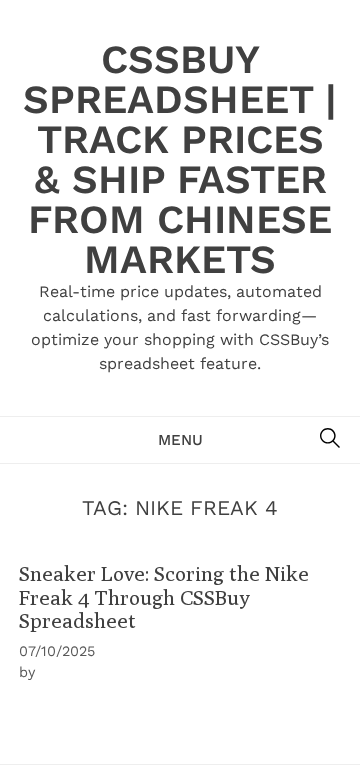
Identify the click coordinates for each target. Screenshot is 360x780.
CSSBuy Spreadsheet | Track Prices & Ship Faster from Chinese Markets (180, 159)
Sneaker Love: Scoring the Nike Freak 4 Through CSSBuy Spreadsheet (164, 597)
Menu (180, 440)
